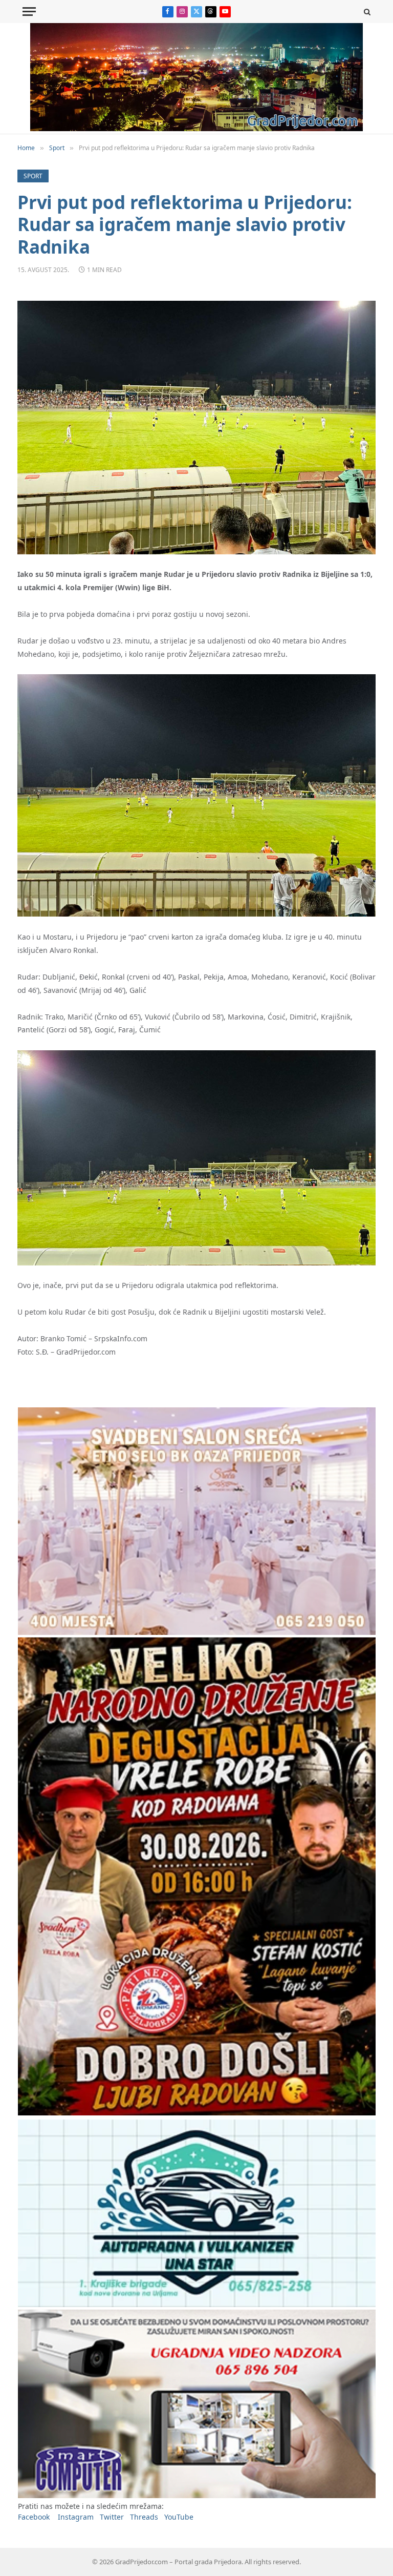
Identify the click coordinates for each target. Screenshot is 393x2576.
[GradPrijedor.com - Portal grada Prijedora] (196, 128)
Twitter (112, 2517)
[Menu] (29, 12)
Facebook (34, 2517)
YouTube (179, 2517)
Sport (33, 176)
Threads (144, 2517)
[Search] (366, 12)
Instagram (76, 2517)
